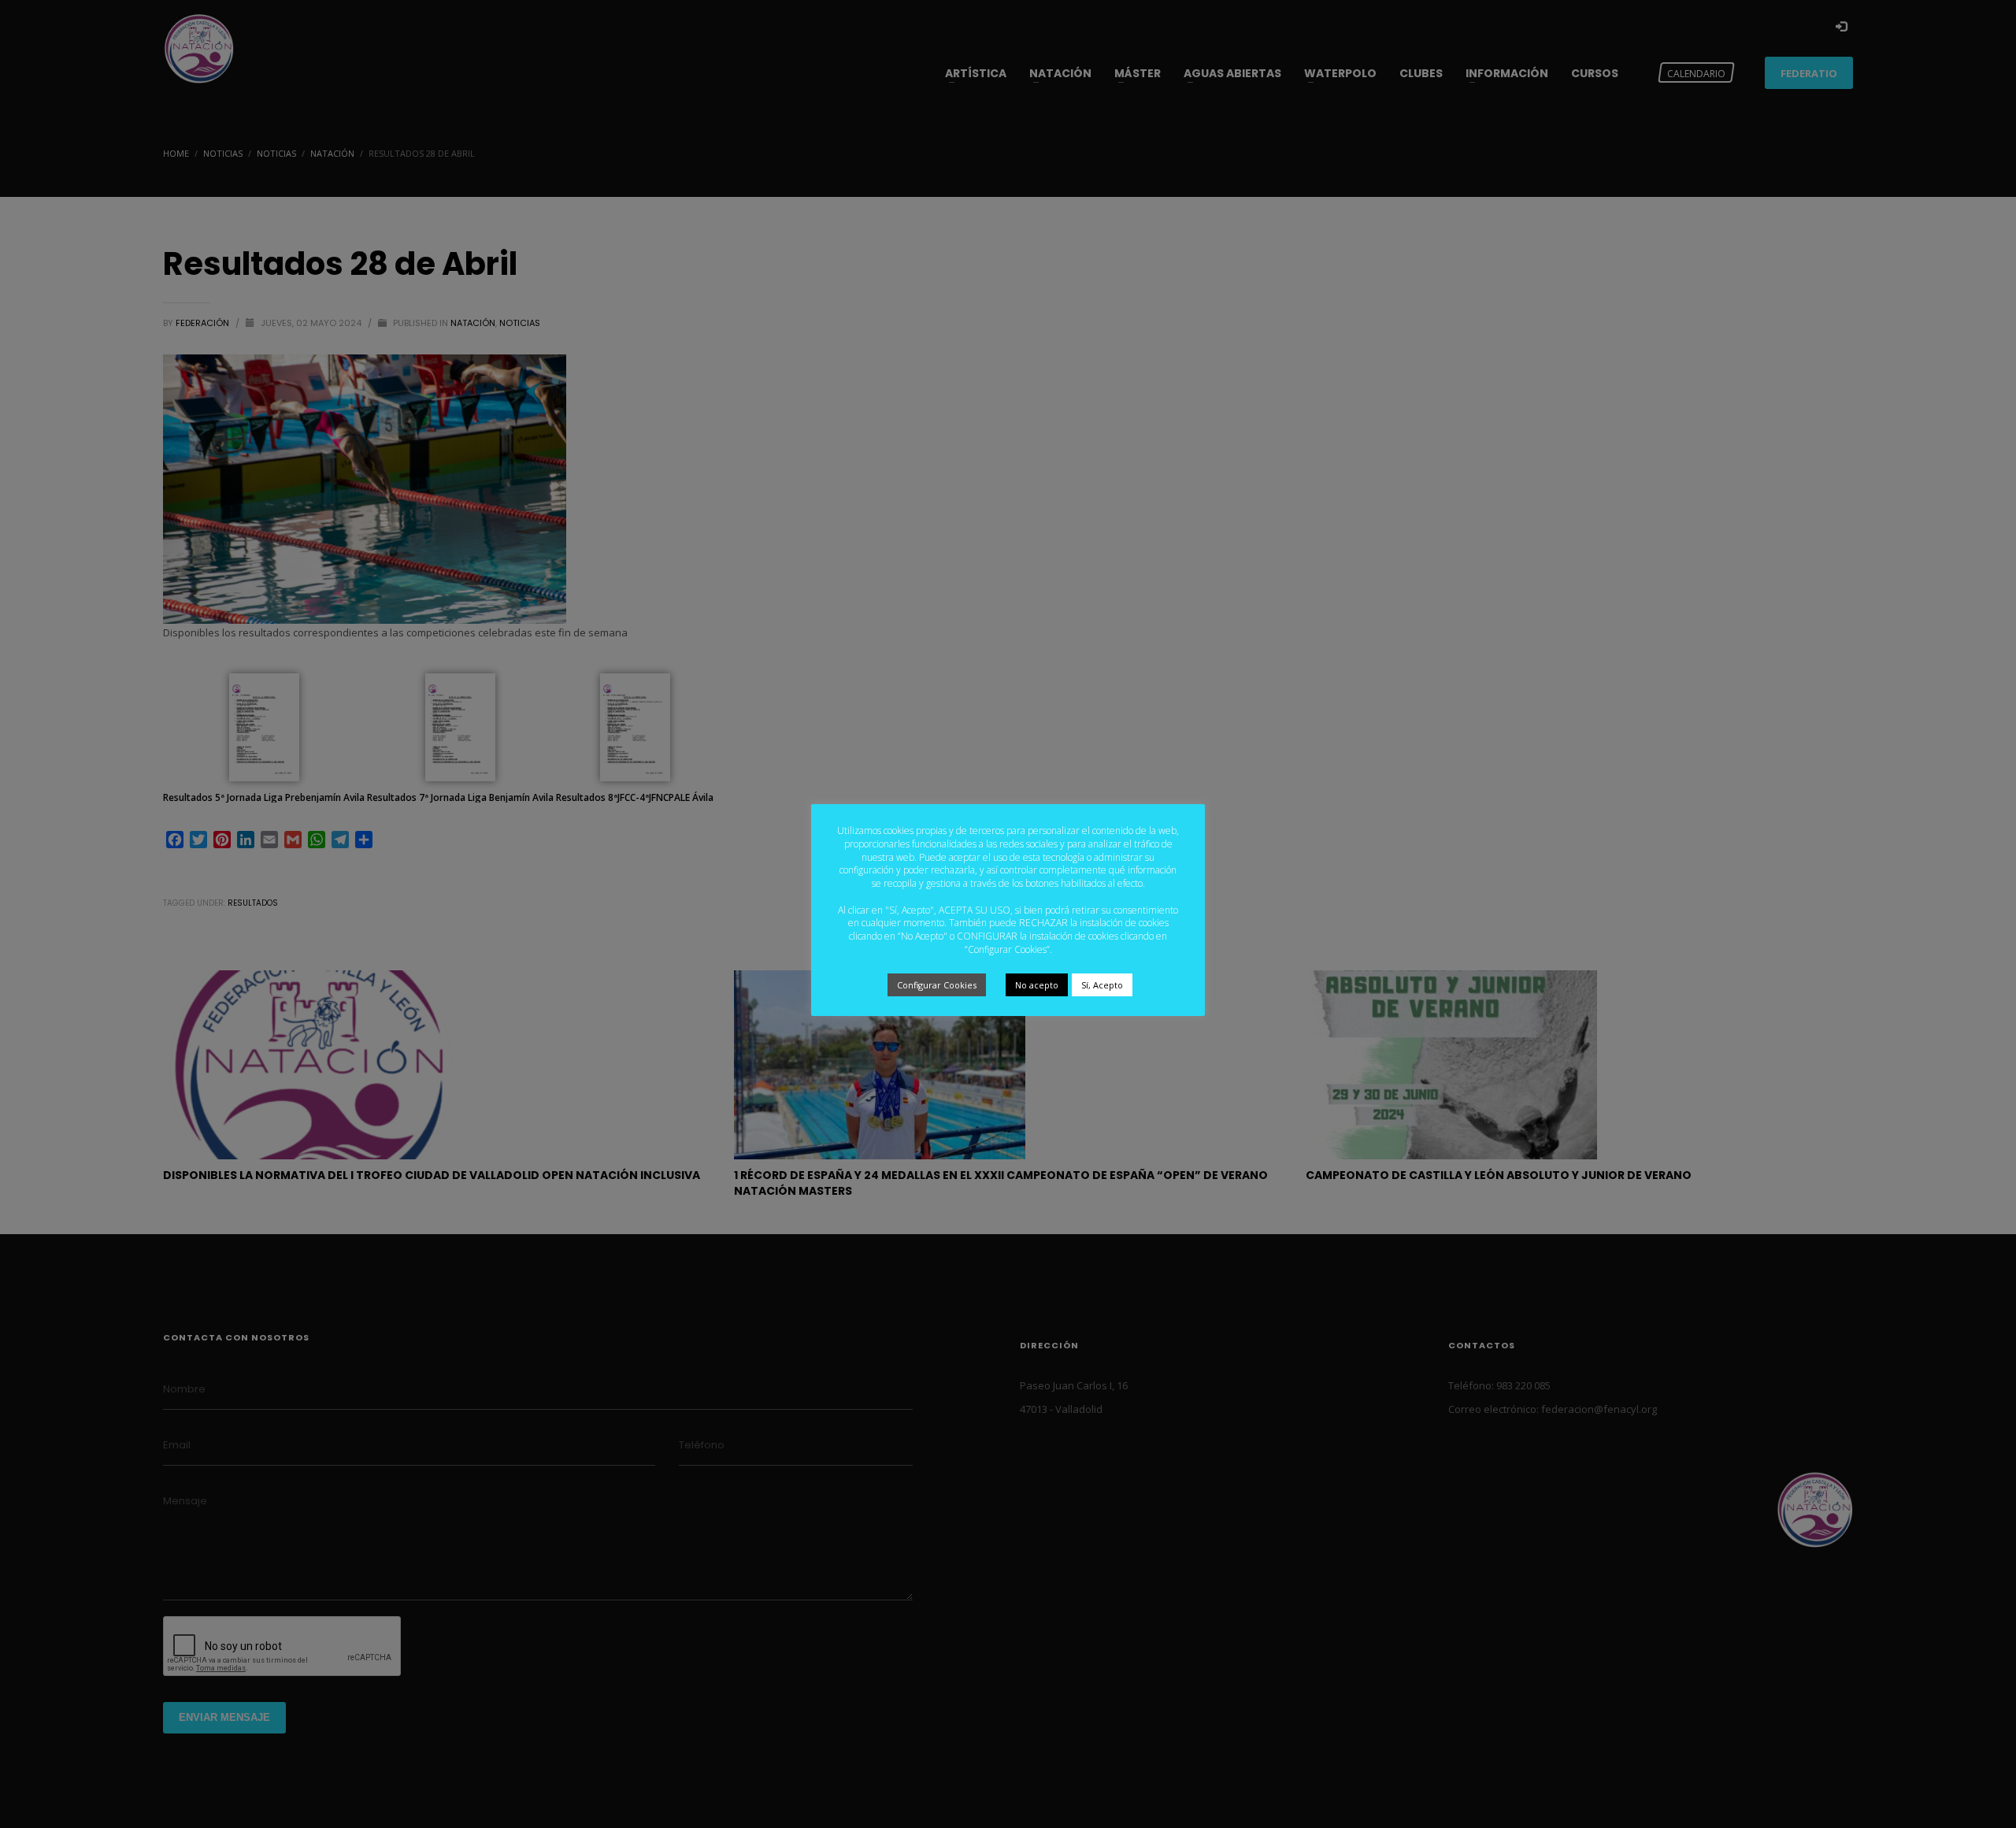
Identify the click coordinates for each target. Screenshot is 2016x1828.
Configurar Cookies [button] (937, 985)
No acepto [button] (1037, 985)
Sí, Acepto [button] (1102, 985)
